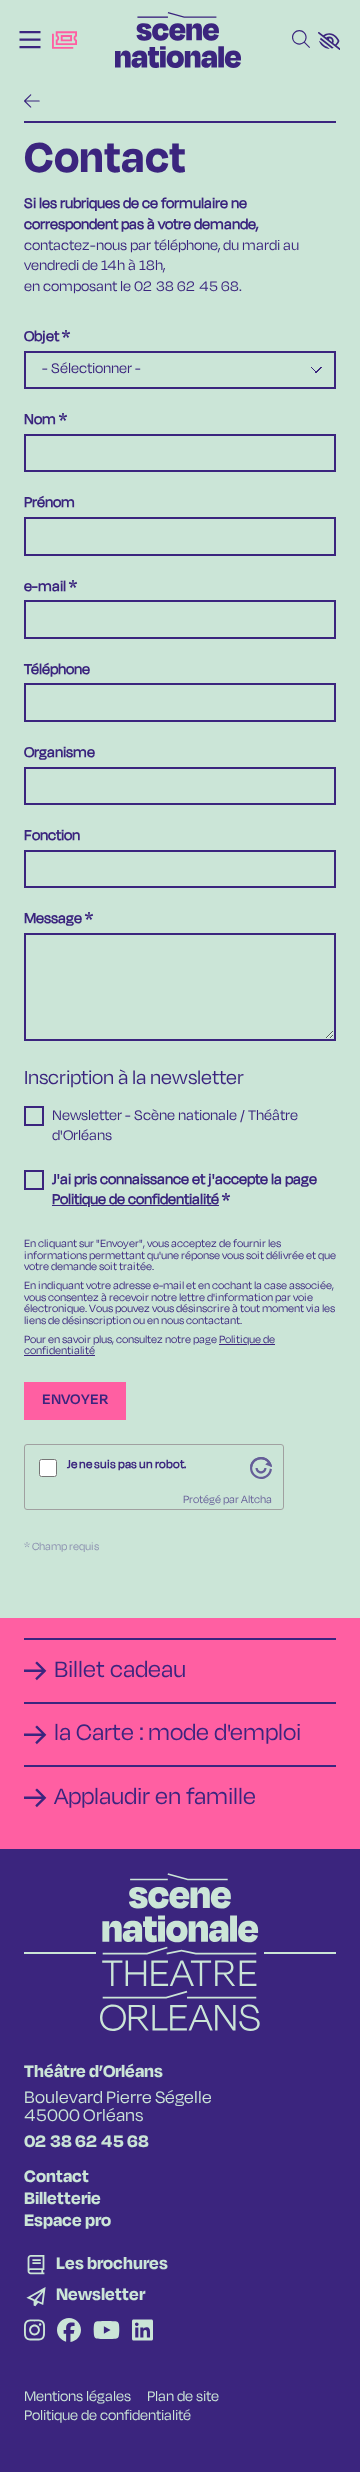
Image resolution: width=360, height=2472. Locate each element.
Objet (41, 337)
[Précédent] (32, 102)
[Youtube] (106, 2333)
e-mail (45, 587)
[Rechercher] (301, 40)
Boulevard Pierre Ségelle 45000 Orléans (118, 2107)
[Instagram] (34, 2333)
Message (53, 919)
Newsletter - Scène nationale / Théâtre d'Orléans (175, 1126)
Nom (40, 420)
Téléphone (57, 670)
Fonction (52, 836)
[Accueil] (178, 40)
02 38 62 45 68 (86, 2142)
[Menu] (30, 40)
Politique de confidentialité (135, 1200)
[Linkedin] (142, 2333)
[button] (329, 41)
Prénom (49, 503)
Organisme (59, 753)
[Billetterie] (64, 40)
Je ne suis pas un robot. (126, 1465)
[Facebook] (69, 2333)
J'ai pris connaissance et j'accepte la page (184, 1190)
